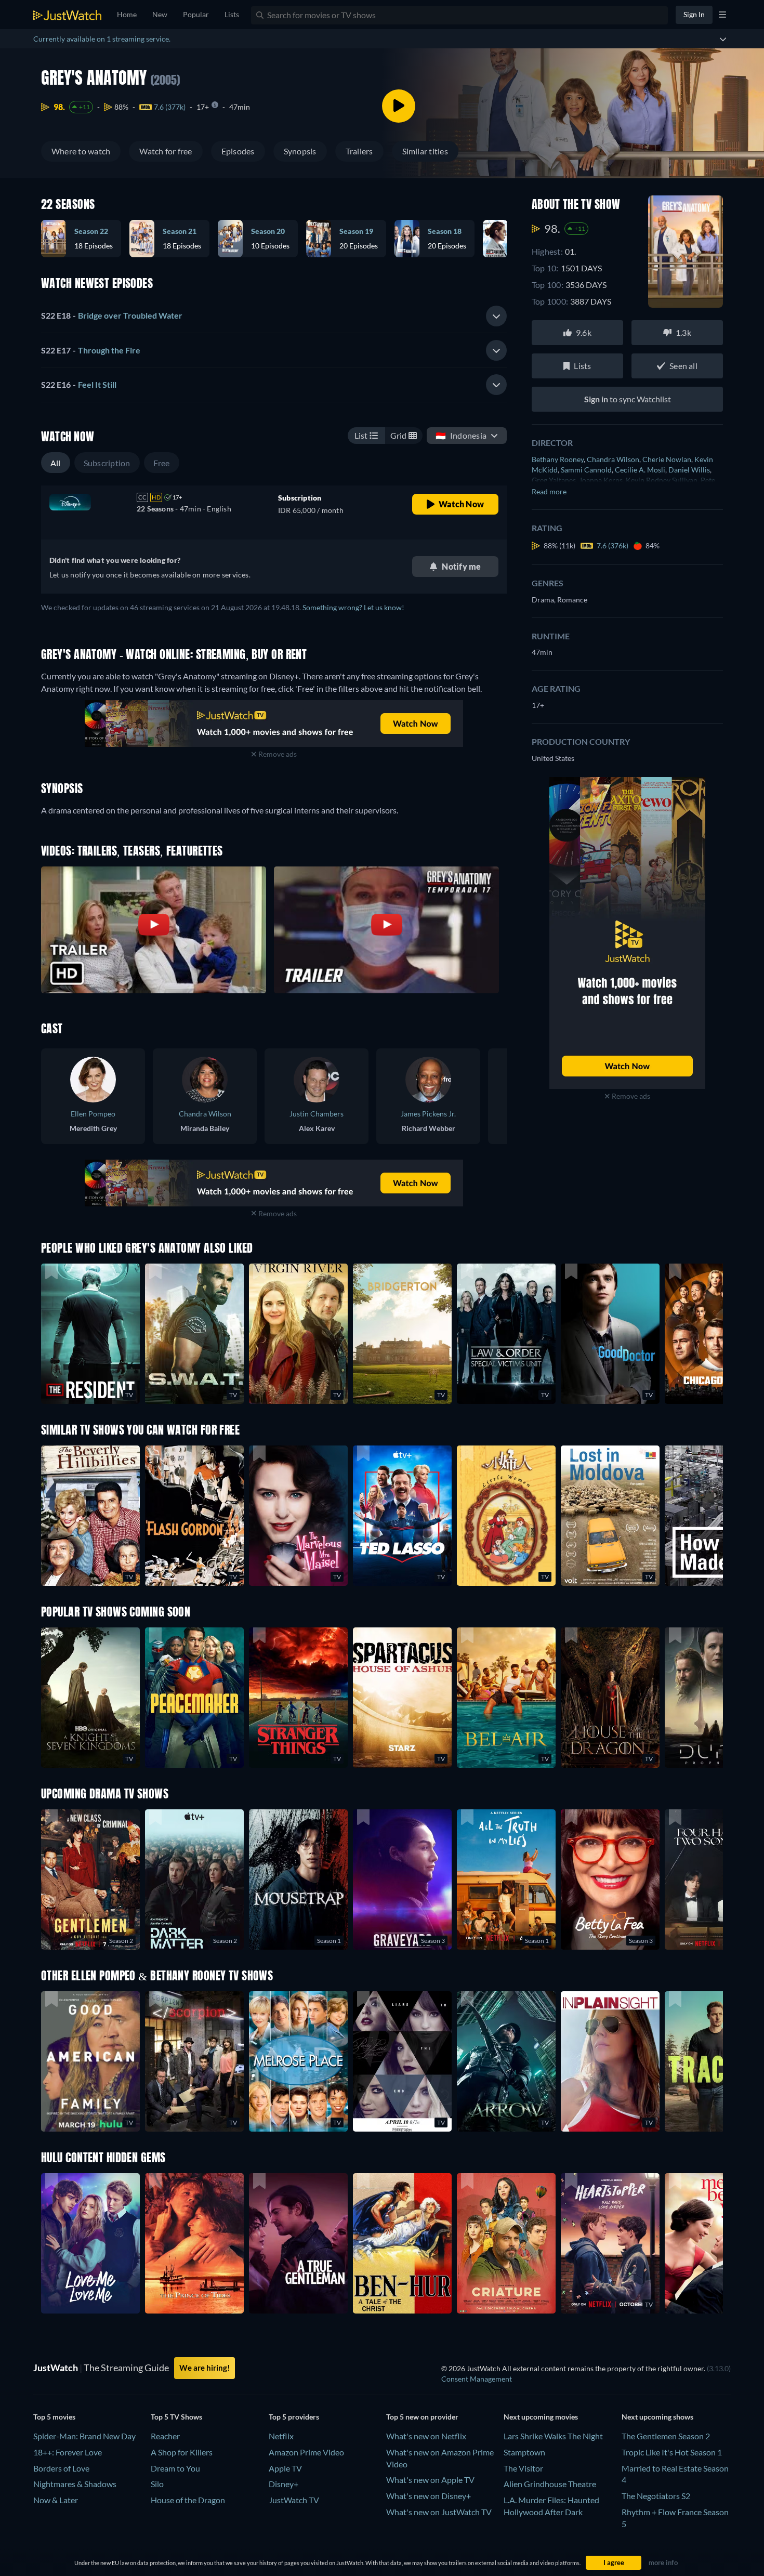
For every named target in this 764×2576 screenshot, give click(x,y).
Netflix (281, 2436)
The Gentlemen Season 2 (666, 2436)
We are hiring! (205, 2368)
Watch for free (166, 151)
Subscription (107, 463)
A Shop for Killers (182, 2452)
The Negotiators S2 (656, 2496)
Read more (549, 491)
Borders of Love (61, 2468)
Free (162, 463)
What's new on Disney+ (429, 2496)
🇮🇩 (461, 435)
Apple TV (285, 2468)
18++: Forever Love (68, 2452)
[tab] (274, 316)
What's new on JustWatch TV (439, 2512)
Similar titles (425, 151)
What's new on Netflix (426, 2436)
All (56, 463)
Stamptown (524, 2452)
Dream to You (175, 2468)
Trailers (359, 151)
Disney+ (284, 2484)
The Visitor (523, 2468)
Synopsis (300, 151)
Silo (157, 2484)
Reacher (165, 2436)
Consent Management (477, 2379)
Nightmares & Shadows (75, 2484)
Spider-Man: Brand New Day (84, 2436)
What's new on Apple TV (430, 2480)
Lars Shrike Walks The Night (553, 2436)
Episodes (238, 151)
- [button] (112, 315)
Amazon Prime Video (306, 2452)
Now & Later (56, 2500)
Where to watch (81, 151)
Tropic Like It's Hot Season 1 (672, 2452)
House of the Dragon (188, 2500)
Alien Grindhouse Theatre (550, 2484)
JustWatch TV (294, 2500)
